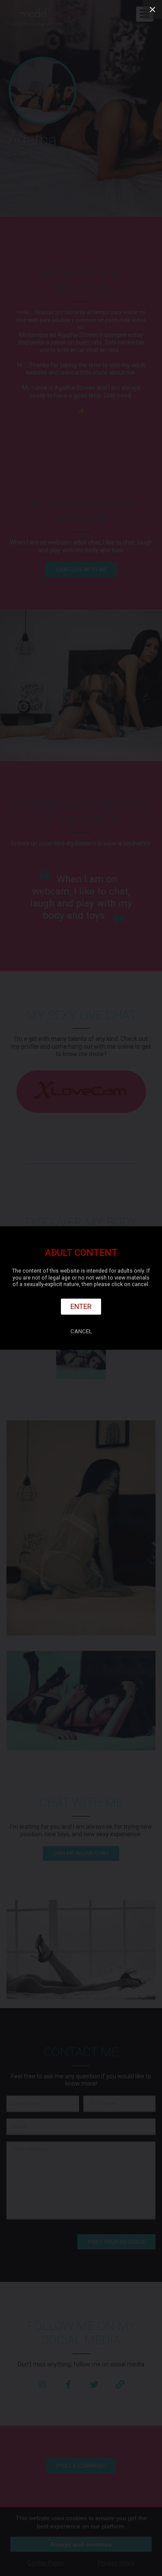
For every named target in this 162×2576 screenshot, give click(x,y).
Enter (81, 1306)
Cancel (81, 1331)
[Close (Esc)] (152, 10)
